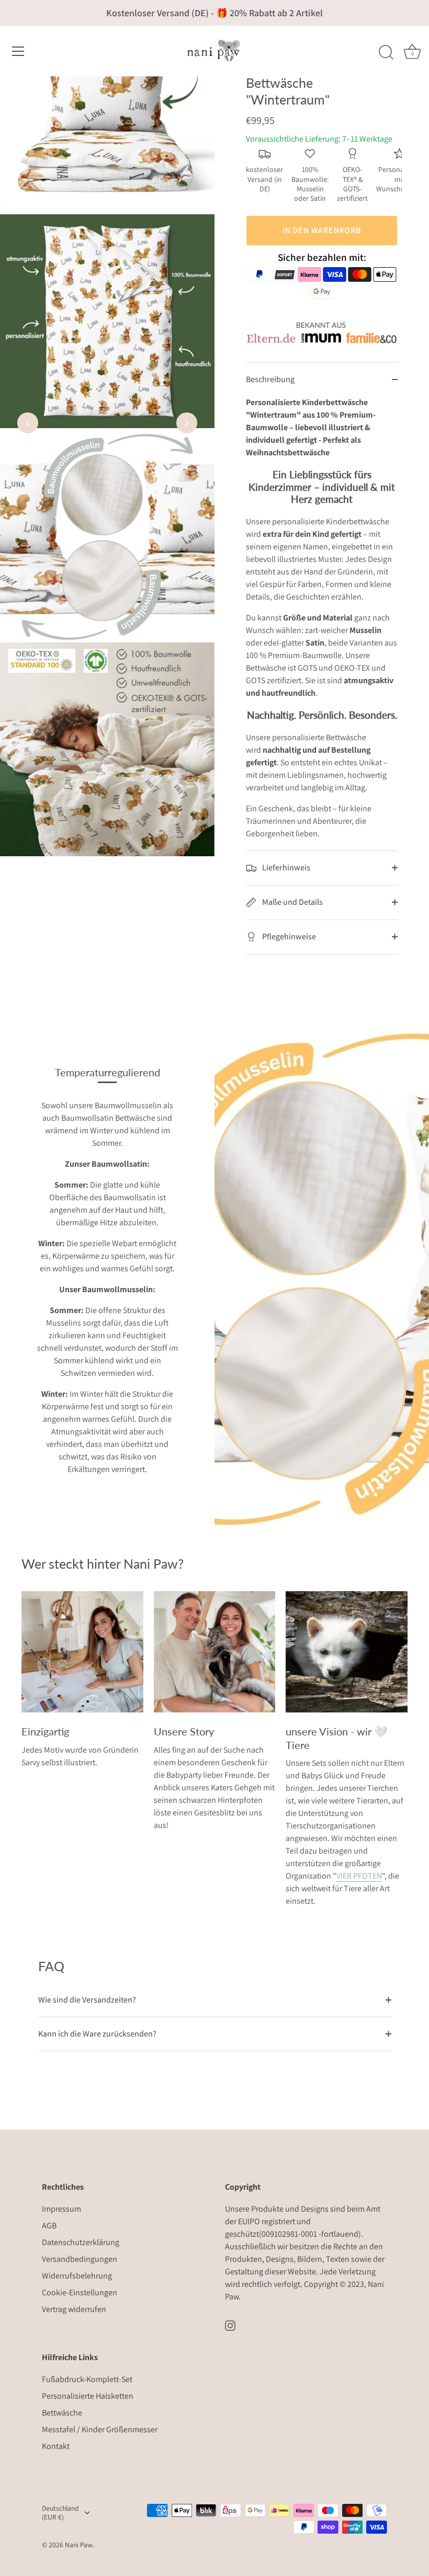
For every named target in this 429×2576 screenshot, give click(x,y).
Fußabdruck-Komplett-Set (87, 2379)
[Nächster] (187, 423)
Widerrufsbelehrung (77, 2276)
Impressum (61, 2209)
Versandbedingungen (80, 2259)
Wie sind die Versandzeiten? (87, 2000)
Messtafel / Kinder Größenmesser (100, 2429)
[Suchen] (386, 53)
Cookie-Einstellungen (80, 2292)
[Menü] (18, 51)
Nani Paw (79, 2545)
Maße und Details (292, 902)
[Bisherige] (28, 423)
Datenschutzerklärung (81, 2242)
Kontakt (56, 2446)
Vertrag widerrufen (74, 2309)
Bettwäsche (62, 2413)
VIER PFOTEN (359, 1876)
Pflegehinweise (288, 936)
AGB (49, 2226)
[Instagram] (230, 2325)
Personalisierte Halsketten (88, 2396)
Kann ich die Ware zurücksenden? (97, 2034)
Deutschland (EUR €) (60, 2513)
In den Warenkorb (322, 230)
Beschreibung (270, 379)
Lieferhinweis (285, 867)
